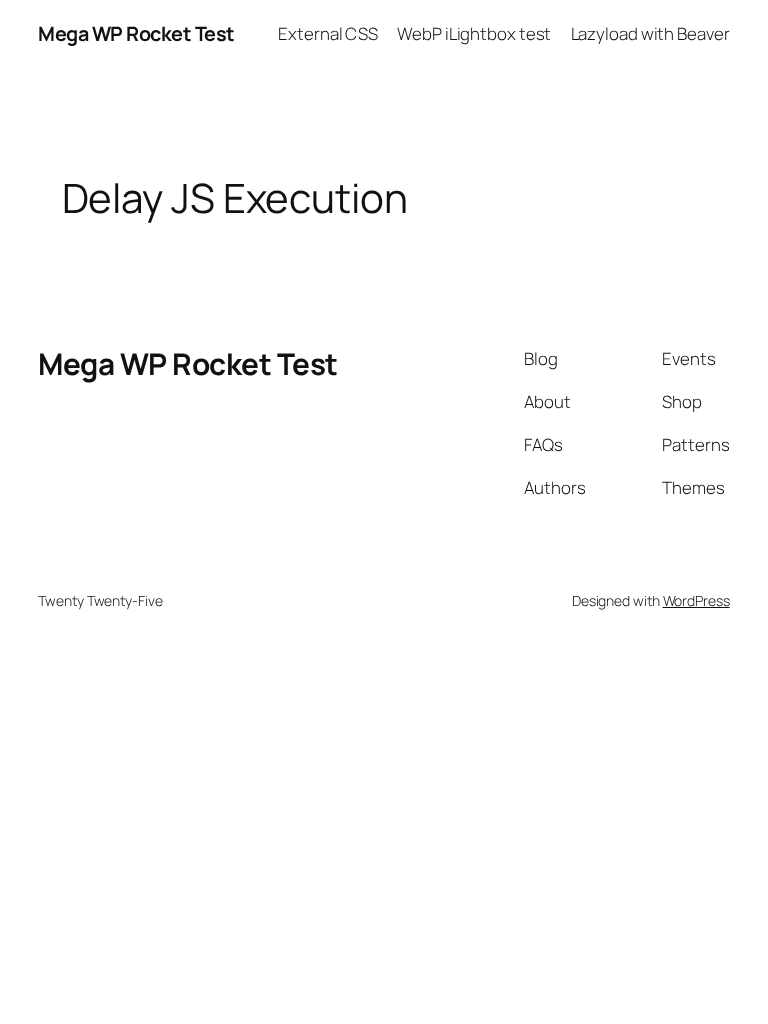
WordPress (696, 600)
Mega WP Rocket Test (136, 33)
